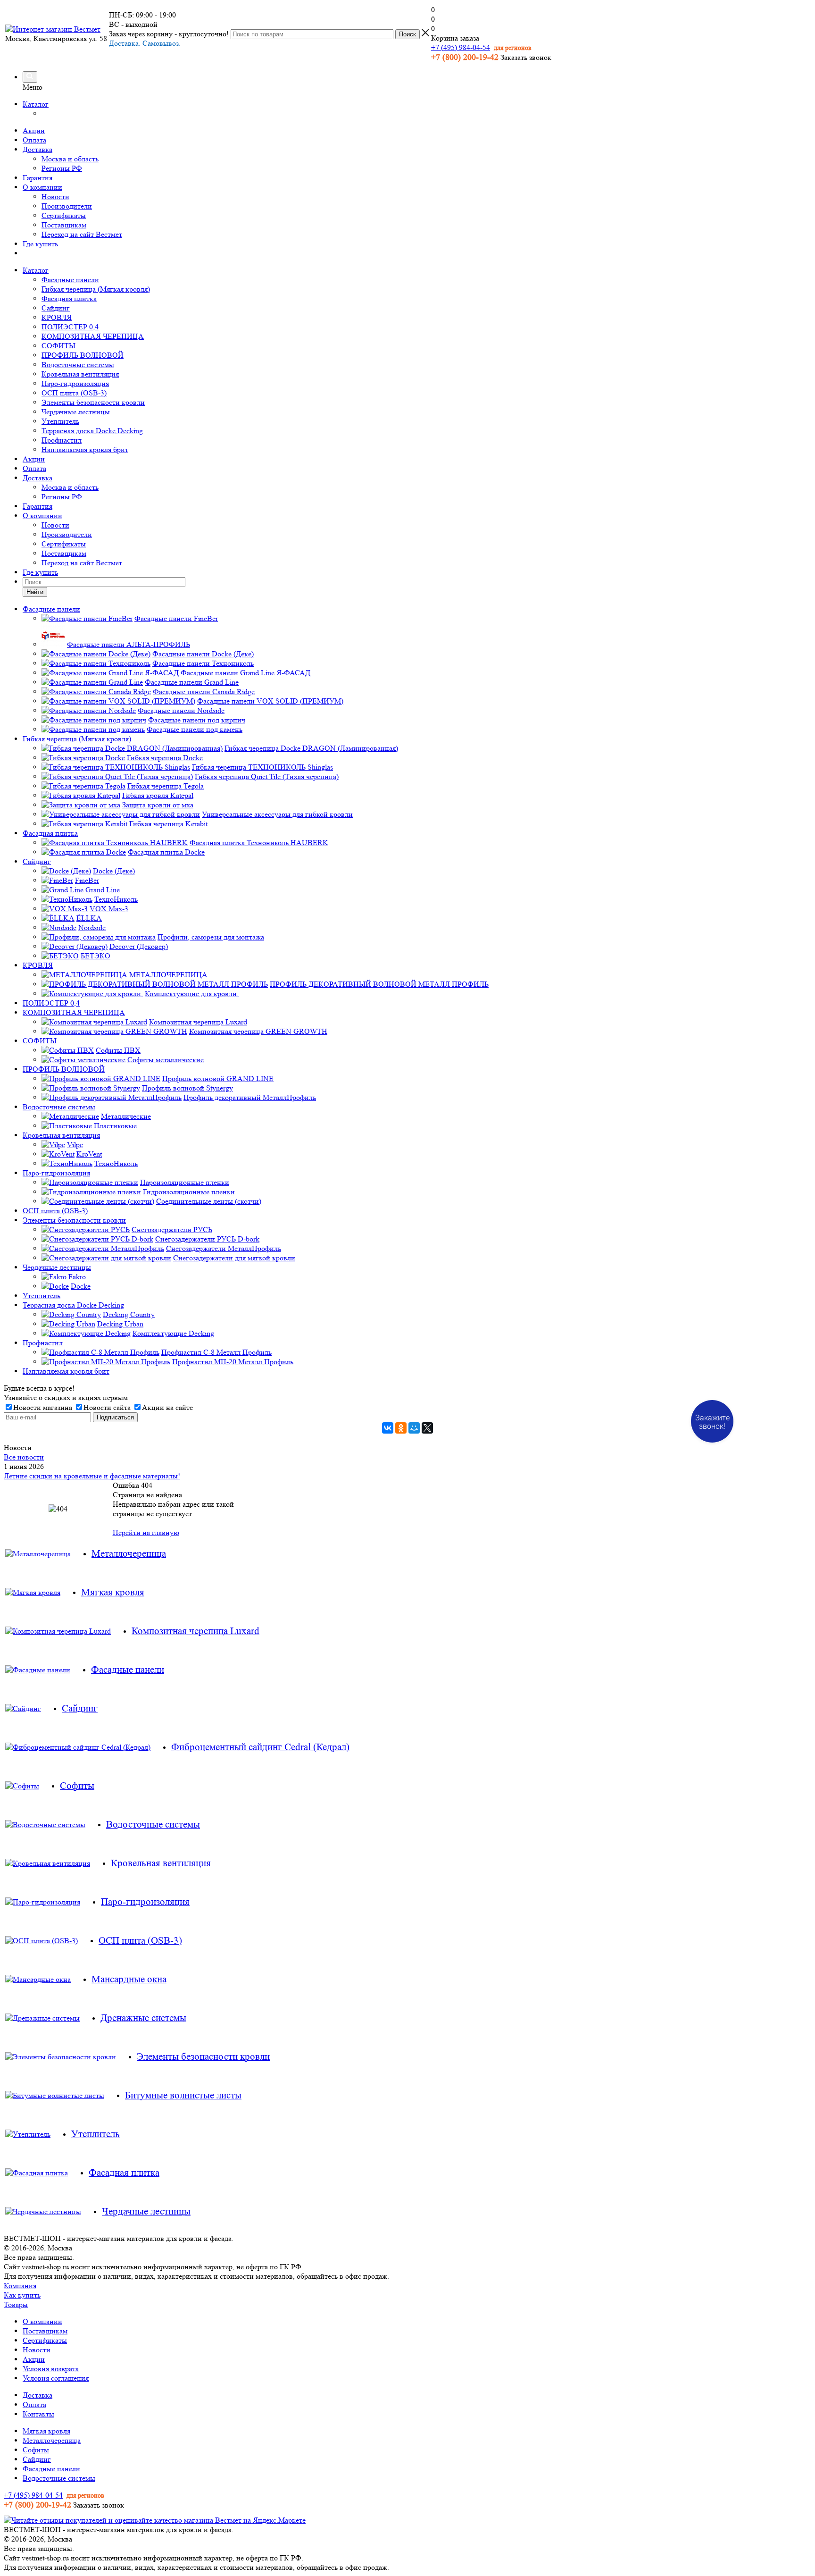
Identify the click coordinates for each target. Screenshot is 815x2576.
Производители (67, 206)
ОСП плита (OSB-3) (74, 393)
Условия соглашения (56, 2378)
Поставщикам (64, 225)
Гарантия (37, 178)
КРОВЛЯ (57, 317)
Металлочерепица (52, 2440)
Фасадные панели (70, 280)
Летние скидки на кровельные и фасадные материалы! (92, 1476)
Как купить (22, 2295)
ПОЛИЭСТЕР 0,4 (70, 327)
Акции (34, 130)
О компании (42, 187)
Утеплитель (60, 421)
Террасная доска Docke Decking (92, 431)
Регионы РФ (62, 168)
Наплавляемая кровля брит (85, 449)
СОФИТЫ (58, 346)
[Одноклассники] (401, 1428)
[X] (427, 1428)
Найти (35, 592)
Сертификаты (64, 215)
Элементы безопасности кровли (93, 402)
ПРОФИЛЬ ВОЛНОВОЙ (83, 355)
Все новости (24, 1457)
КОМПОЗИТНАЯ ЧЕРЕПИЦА (93, 336)
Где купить (40, 244)
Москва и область (70, 159)
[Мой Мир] (414, 1428)
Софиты (36, 2450)
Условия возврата (51, 2369)
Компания (20, 2286)
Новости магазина (43, 1407)
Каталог (36, 104)
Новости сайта (107, 1407)
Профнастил (62, 440)
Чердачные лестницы (76, 412)
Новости (55, 197)
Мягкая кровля (46, 2431)
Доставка (37, 149)
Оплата (34, 140)
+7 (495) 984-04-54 (461, 47)
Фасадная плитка (69, 298)
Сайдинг (56, 308)
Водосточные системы (78, 365)
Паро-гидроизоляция (75, 383)
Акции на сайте (167, 1407)
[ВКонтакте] (388, 1428)
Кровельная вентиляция (80, 374)
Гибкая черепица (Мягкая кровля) (96, 289)
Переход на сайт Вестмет (82, 234)
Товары (16, 2304)
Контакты (38, 2414)
